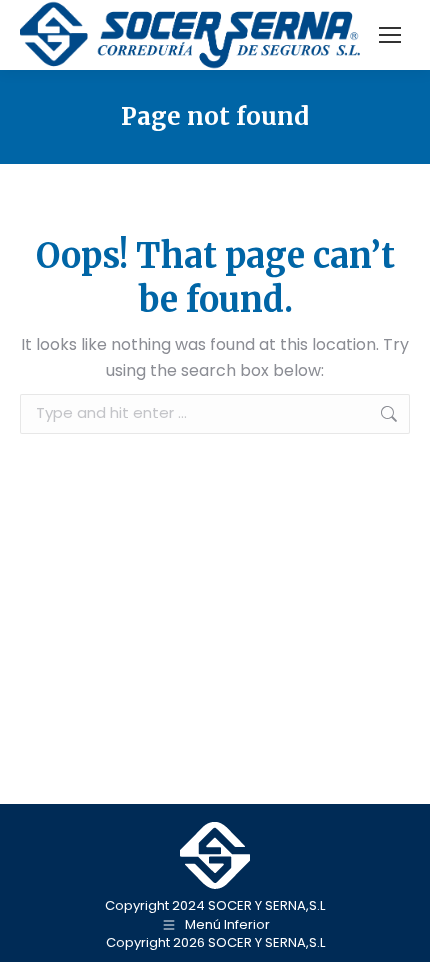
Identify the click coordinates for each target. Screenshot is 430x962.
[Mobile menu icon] (390, 35)
